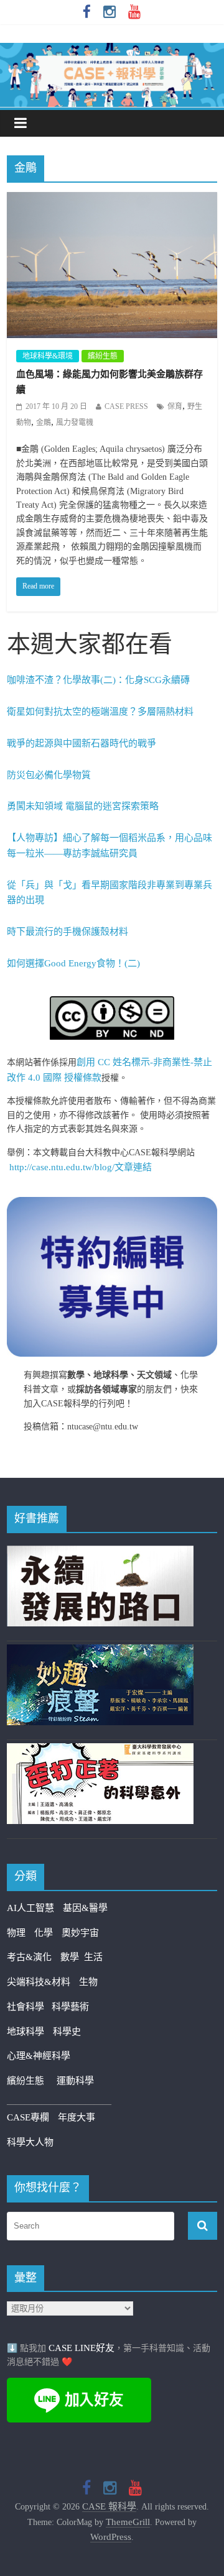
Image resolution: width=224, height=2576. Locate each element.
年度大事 (77, 2117)
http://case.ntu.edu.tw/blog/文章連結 (81, 1167)
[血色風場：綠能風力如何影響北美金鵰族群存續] (112, 200)
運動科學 (75, 2081)
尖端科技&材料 (39, 1982)
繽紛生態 (103, 356)
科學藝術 (70, 2007)
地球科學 (26, 2032)
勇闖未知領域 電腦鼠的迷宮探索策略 (83, 806)
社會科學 (29, 2007)
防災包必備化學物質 (49, 775)
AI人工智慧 (30, 1908)
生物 (88, 1982)
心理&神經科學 (39, 2056)
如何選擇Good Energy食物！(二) (73, 963)
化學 (44, 1933)
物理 (16, 1933)
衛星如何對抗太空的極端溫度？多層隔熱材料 (100, 712)
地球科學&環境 (48, 356)
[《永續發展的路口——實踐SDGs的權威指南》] (100, 1553)
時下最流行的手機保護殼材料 (68, 932)
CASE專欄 (28, 2117)
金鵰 (44, 423)
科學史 (67, 2032)
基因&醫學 (85, 1908)
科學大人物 (30, 2142)
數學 (72, 1957)
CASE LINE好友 (82, 2348)
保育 (175, 406)
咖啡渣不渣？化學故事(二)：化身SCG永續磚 (98, 680)
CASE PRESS (126, 406)
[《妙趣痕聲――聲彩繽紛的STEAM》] (100, 1652)
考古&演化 (29, 1957)
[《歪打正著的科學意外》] (100, 1751)
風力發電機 (75, 423)
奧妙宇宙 (80, 1933)
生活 (93, 1957)
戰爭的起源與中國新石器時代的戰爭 (82, 743)
